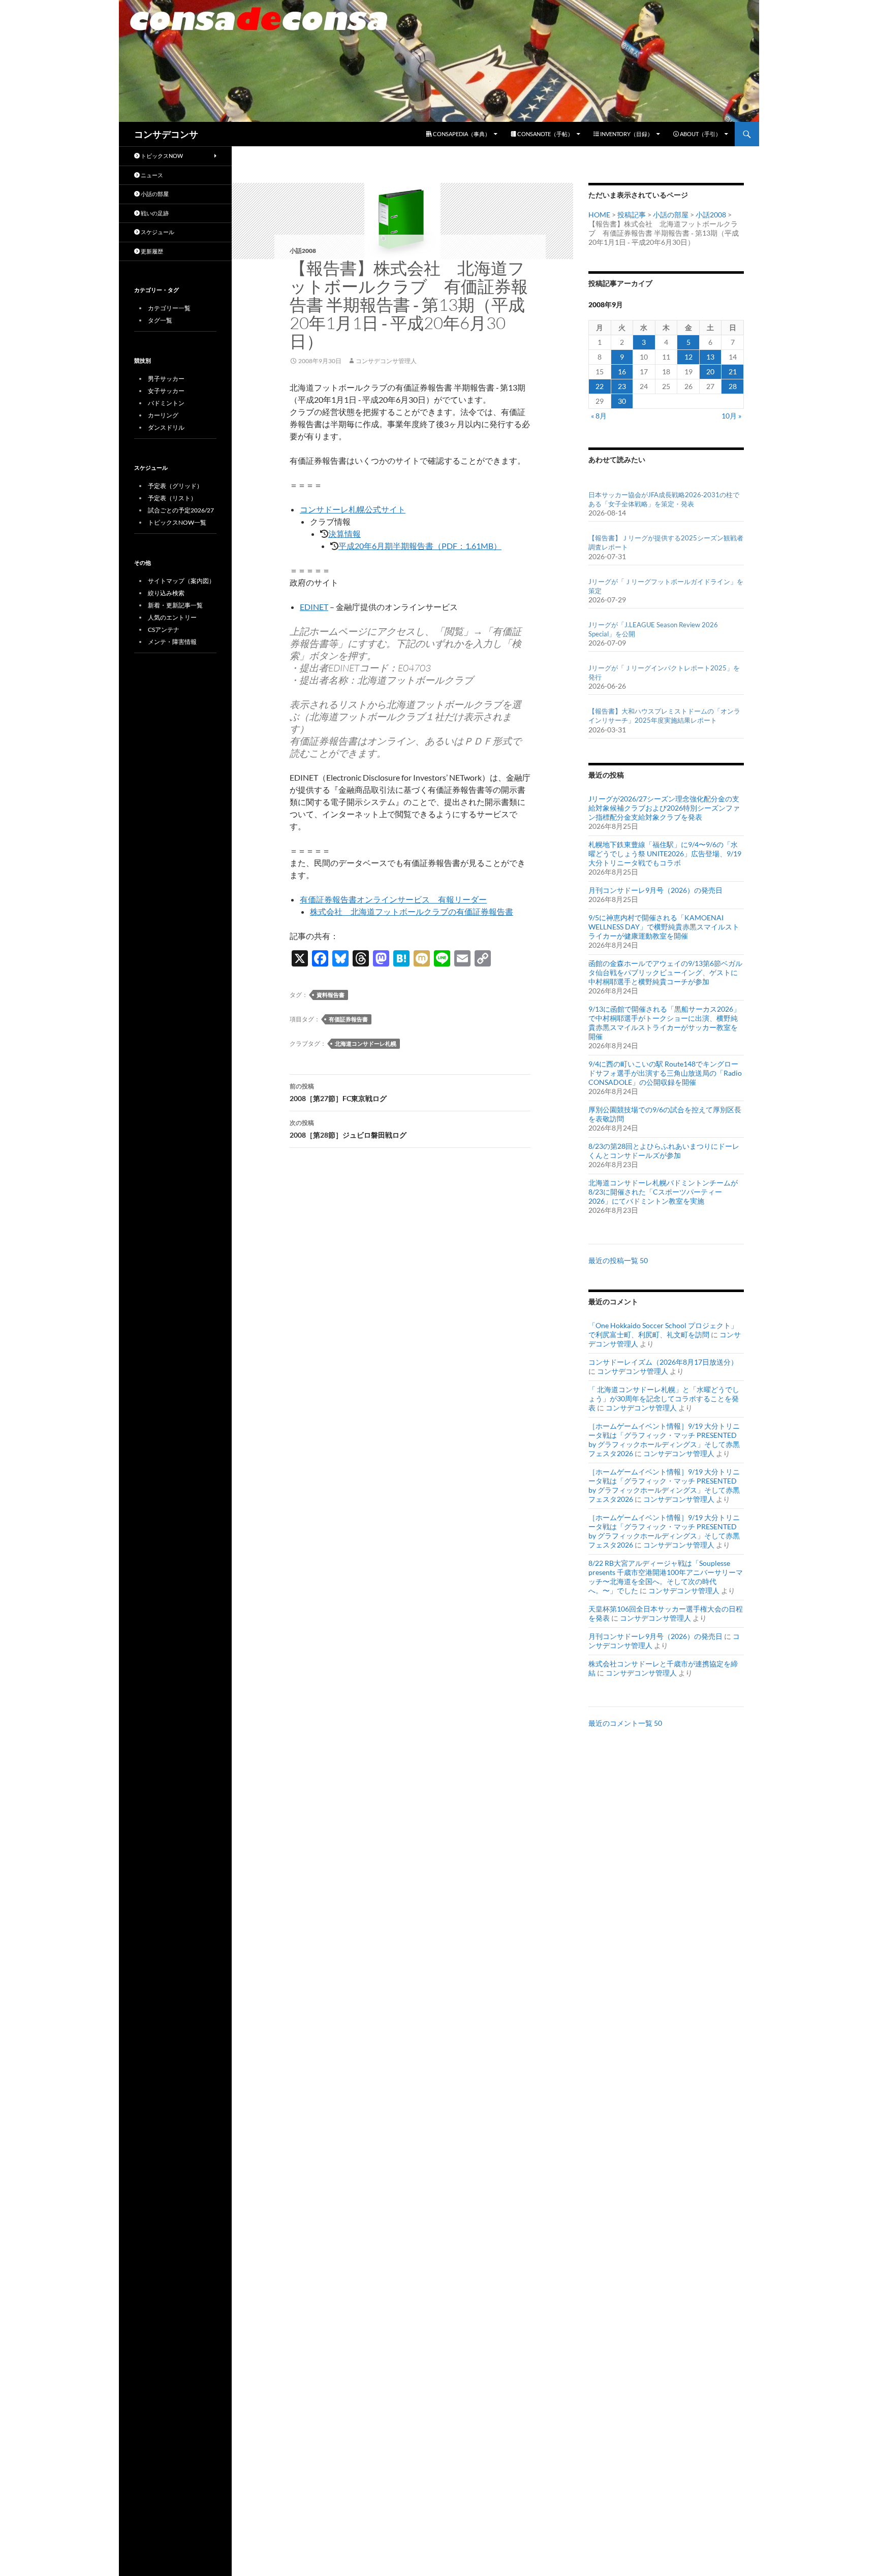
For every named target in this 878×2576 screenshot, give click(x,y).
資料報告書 (331, 995)
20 (710, 372)
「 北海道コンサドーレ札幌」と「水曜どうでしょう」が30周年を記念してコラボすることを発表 (664, 1398)
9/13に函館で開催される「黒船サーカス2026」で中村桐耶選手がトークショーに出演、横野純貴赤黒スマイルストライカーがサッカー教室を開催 (664, 1023)
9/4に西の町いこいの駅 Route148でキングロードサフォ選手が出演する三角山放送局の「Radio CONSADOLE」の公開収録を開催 (665, 1073)
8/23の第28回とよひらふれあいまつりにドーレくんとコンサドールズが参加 (664, 1151)
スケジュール (157, 232)
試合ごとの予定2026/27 (181, 510)
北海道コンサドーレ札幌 (366, 1043)
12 (688, 357)
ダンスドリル (166, 427)
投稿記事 (632, 215)
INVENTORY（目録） (626, 134)
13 (710, 357)
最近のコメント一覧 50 (625, 1723)
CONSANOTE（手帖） (545, 134)
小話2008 (303, 251)
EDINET (314, 607)
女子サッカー (166, 391)
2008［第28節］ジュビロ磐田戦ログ (348, 1129)
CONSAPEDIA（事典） (461, 134)
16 (622, 372)
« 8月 (599, 416)
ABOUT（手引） (700, 134)
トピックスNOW (161, 156)
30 (622, 401)
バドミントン (166, 403)
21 (733, 372)
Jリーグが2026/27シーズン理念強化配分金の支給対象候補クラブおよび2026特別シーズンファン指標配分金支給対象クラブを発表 (664, 808)
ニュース (151, 175)
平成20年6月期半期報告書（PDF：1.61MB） (420, 546)
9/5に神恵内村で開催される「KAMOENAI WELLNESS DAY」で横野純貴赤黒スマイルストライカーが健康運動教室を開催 (664, 927)
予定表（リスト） (172, 498)
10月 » (731, 416)
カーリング (163, 415)
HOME (599, 215)
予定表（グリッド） (175, 486)
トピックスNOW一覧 (177, 522)
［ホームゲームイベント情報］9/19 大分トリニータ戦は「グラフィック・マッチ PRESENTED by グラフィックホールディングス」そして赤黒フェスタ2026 (664, 1440)
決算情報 (344, 534)
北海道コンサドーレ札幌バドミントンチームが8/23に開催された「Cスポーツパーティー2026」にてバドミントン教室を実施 (663, 1192)
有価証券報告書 (348, 1019)
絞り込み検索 (166, 593)
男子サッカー (166, 379)
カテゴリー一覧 (169, 308)
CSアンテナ (164, 630)
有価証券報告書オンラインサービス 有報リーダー (393, 899)
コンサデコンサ (166, 134)
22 (600, 386)
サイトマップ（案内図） (181, 581)
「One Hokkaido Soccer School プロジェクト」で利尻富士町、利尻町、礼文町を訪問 (663, 1330)
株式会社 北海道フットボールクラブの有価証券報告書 (412, 911)
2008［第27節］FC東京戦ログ (338, 1092)
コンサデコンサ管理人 (386, 361)
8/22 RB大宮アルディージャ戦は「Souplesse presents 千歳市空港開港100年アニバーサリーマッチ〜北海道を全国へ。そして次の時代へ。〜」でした (666, 1577)
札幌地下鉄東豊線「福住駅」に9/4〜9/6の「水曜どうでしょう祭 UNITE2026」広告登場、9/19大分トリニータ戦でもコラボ (665, 854)
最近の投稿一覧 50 (618, 1260)
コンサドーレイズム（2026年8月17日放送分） (663, 1362)
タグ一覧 (160, 320)
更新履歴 (151, 251)
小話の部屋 (671, 215)
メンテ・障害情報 (172, 642)
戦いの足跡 (154, 213)
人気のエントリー (172, 617)
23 (622, 386)
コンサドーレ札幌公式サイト (353, 509)
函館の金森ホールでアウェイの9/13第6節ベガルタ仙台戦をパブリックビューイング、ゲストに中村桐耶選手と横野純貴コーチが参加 (665, 972)
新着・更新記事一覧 (175, 605)
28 (733, 386)
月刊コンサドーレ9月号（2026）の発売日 (655, 890)
